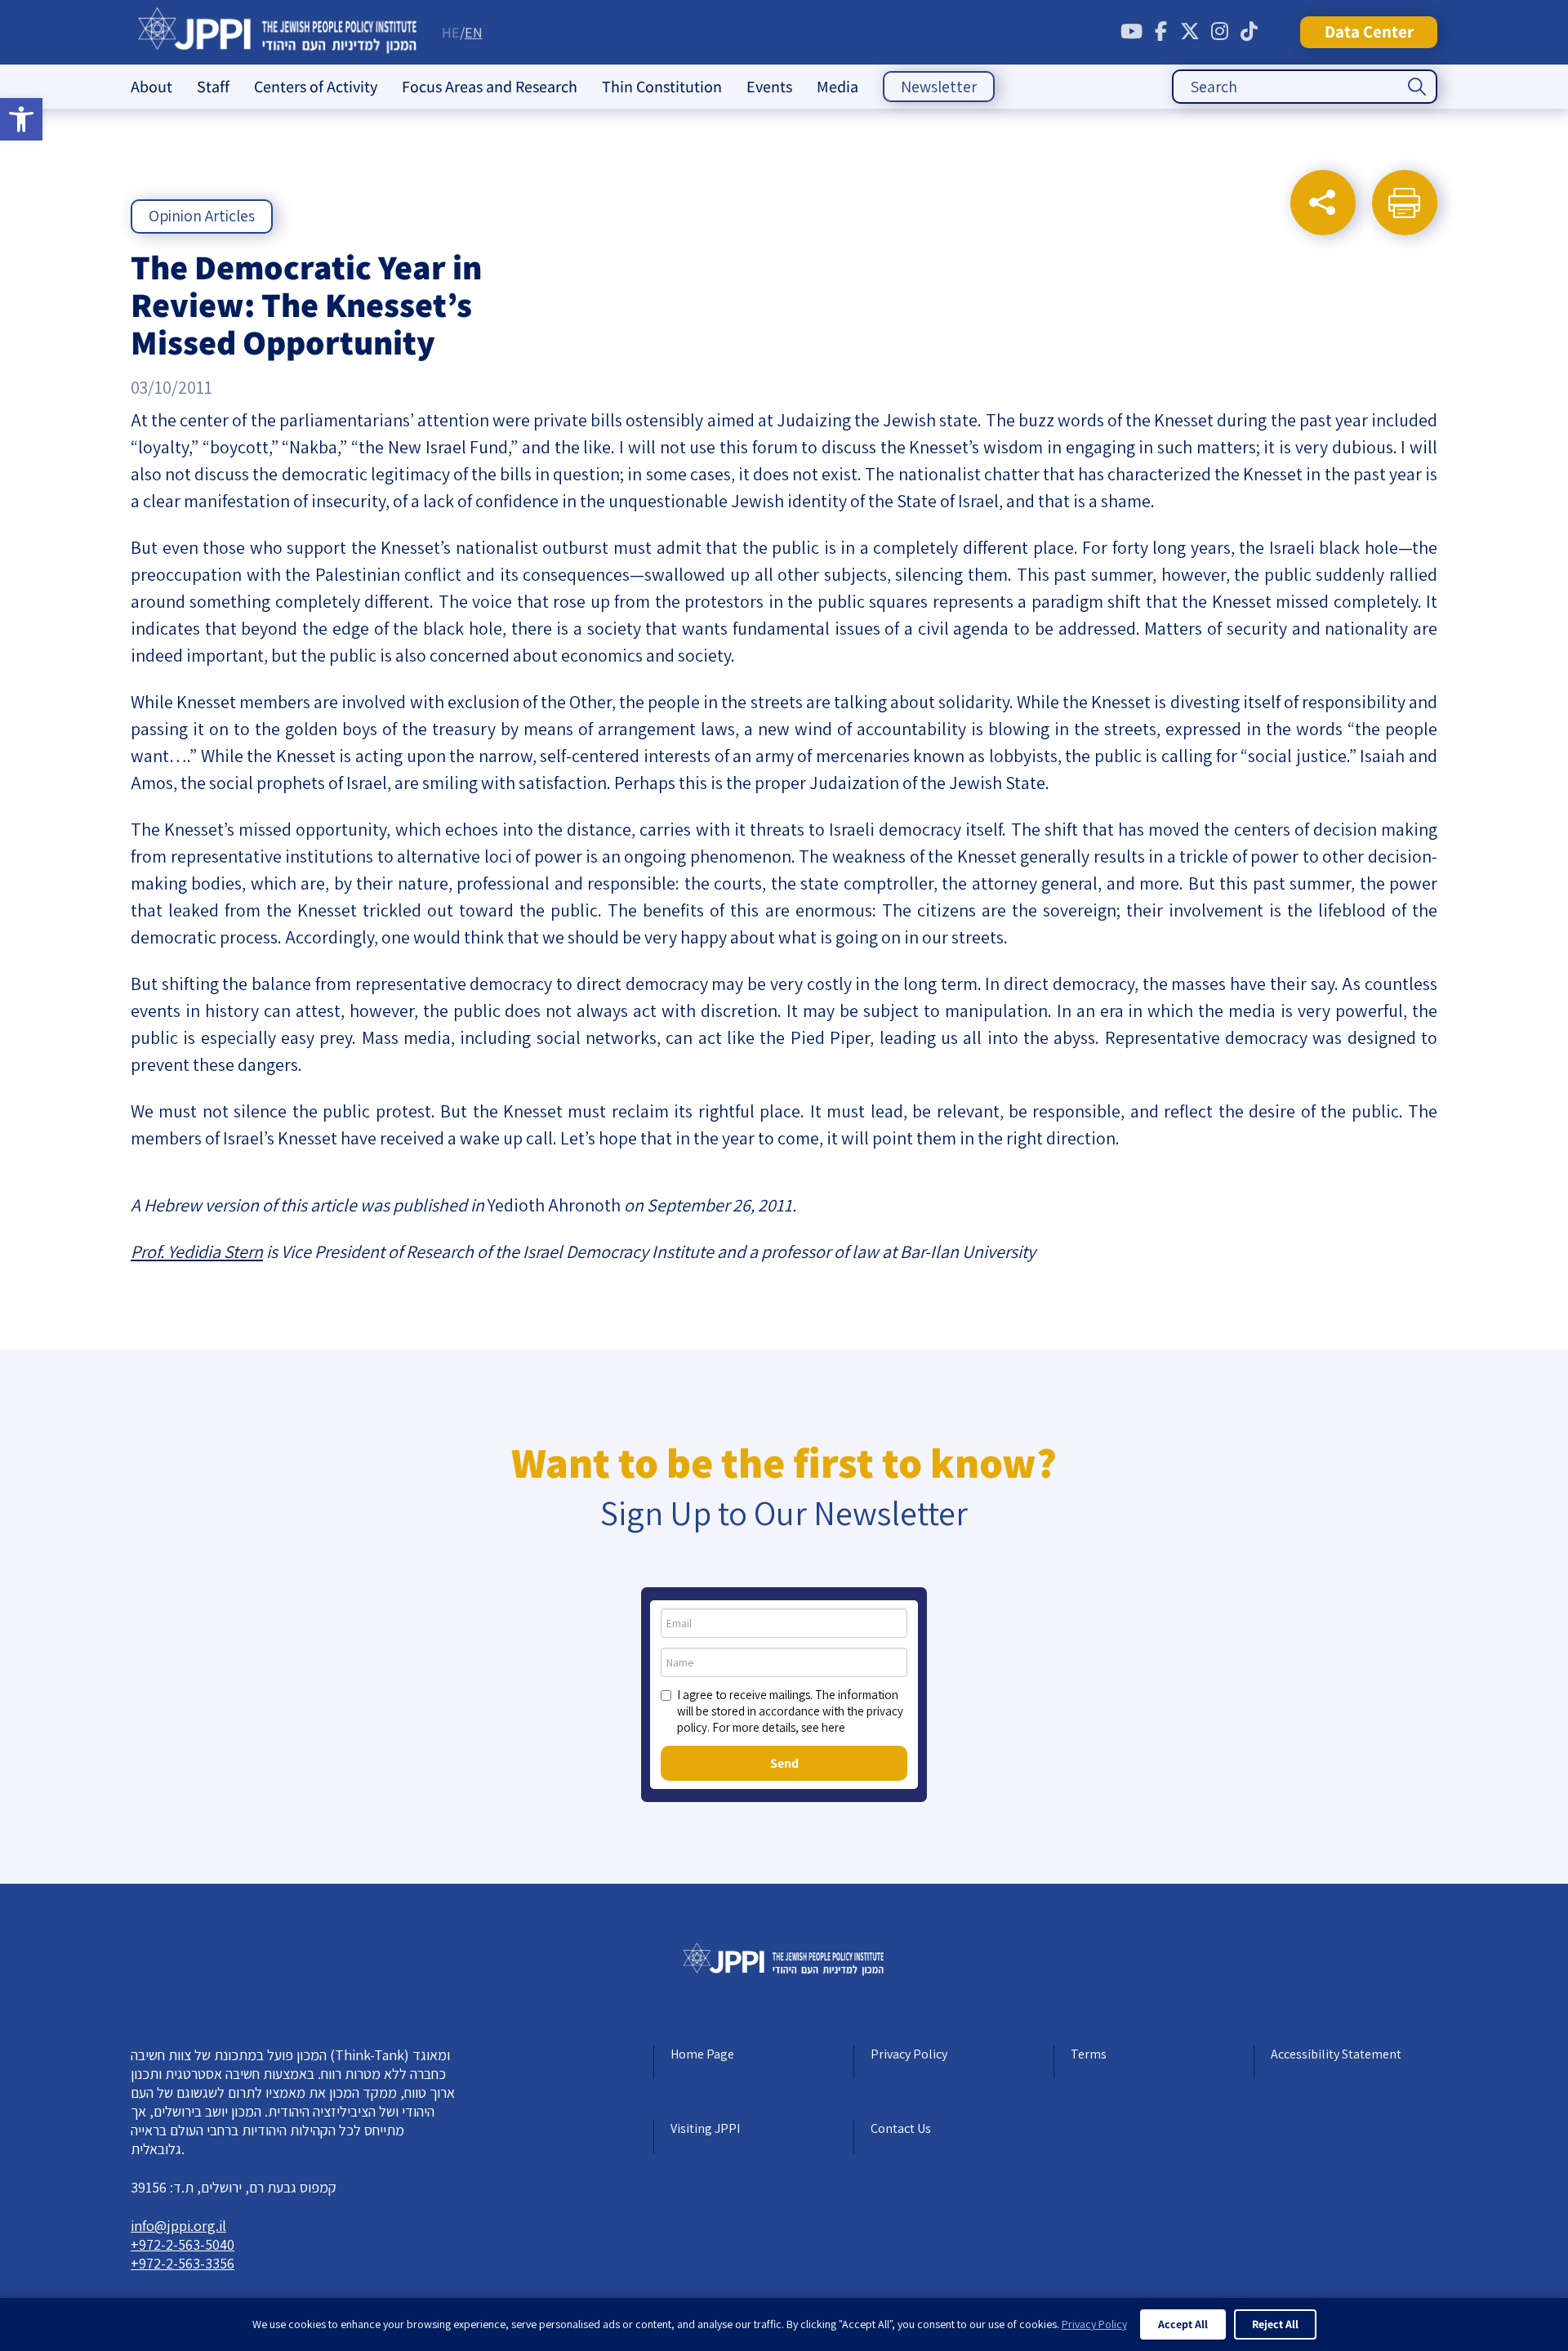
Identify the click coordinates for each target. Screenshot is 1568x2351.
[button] (21, 119)
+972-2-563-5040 (183, 2244)
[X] (1190, 32)
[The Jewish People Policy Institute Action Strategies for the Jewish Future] (278, 32)
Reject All (1275, 2324)
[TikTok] (1249, 32)
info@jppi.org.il (178, 2226)
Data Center (1369, 31)
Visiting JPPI (705, 2128)
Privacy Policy (909, 2054)
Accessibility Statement (1336, 2054)
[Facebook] (1160, 32)
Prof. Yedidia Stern (197, 1251)
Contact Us (901, 2128)
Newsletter (939, 87)
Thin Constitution (662, 87)
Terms (1089, 2054)
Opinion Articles (202, 216)
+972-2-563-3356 (183, 2263)
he (451, 32)
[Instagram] (1219, 32)
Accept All (1183, 2324)
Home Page (702, 2054)
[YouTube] (1131, 32)
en (474, 32)
